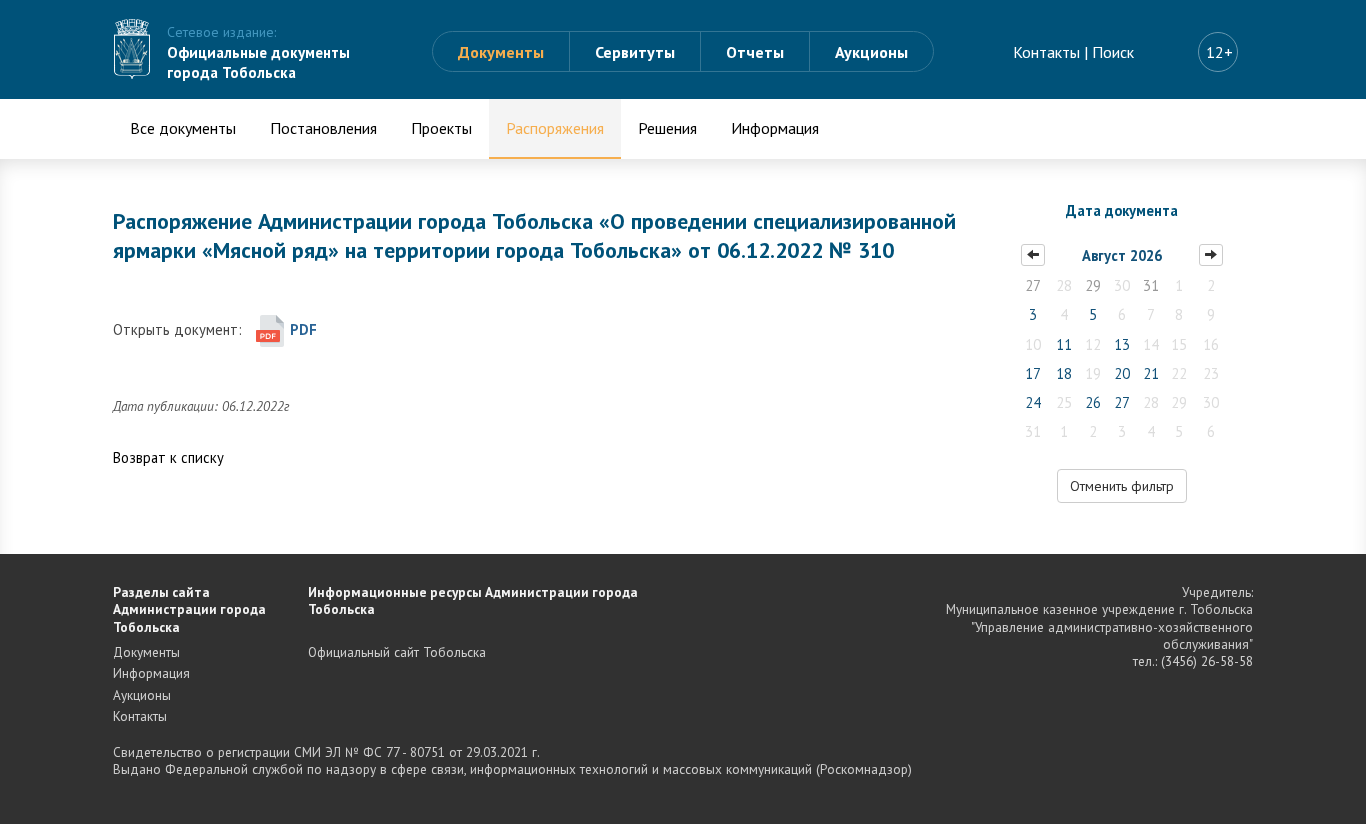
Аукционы (871, 52)
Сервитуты (635, 52)
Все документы (183, 128)
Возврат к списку (168, 457)
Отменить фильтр (1122, 486)
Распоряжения (555, 128)
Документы (501, 52)
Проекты (441, 128)
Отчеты (755, 52)
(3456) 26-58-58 (1207, 661)
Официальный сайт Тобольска (397, 652)
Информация (775, 128)
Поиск (1113, 52)
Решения (667, 128)
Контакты (1046, 52)
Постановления (323, 128)
